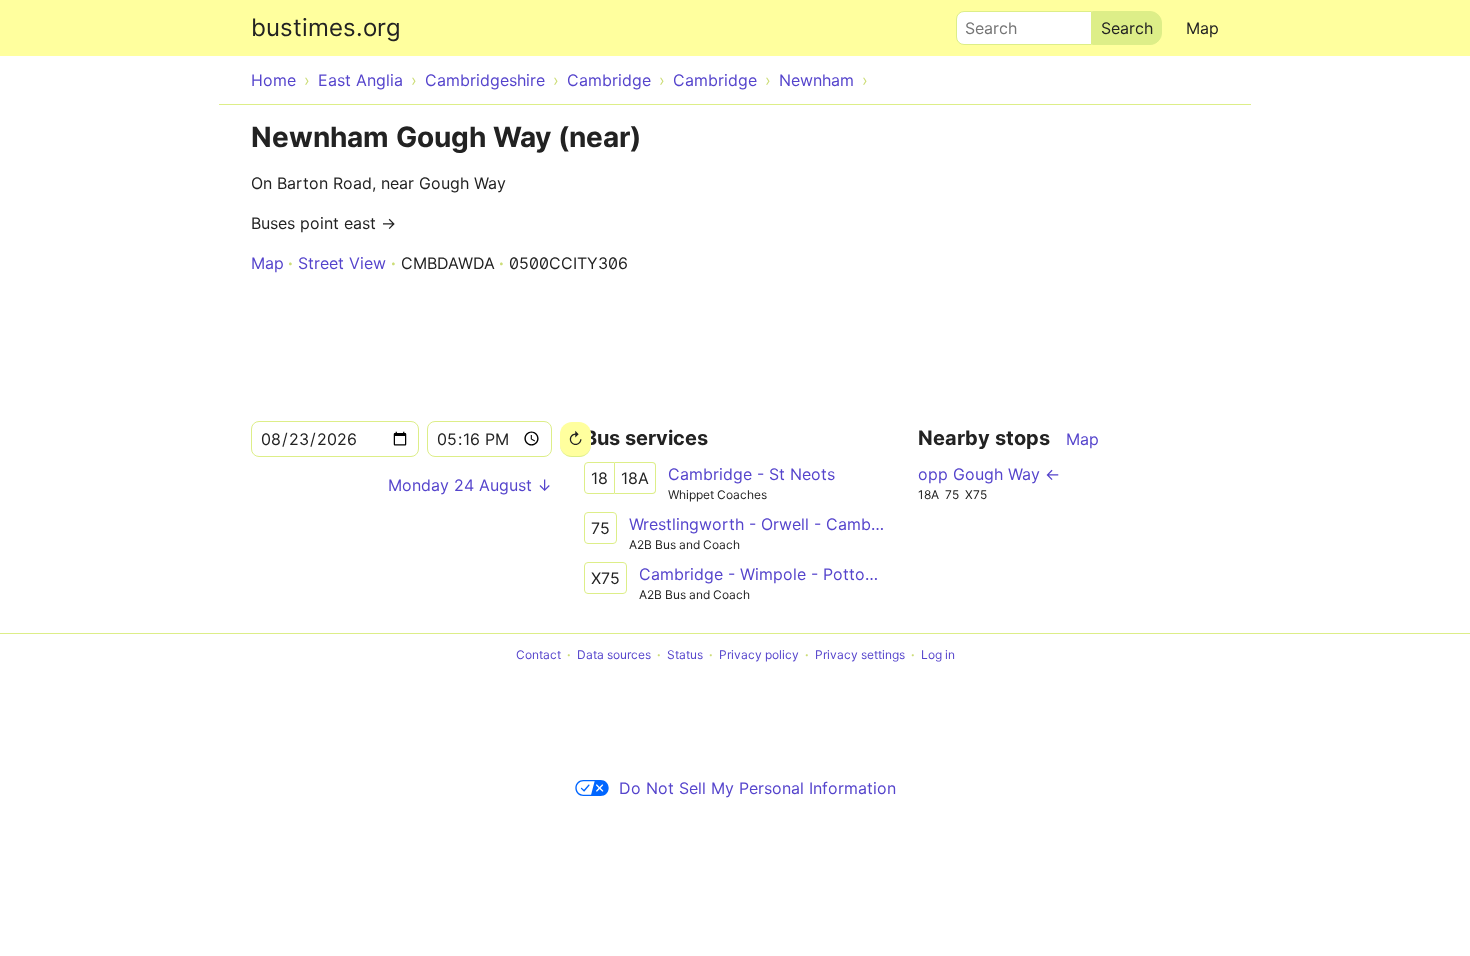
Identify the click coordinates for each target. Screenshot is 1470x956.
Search (982, 23)
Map (1202, 28)
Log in (938, 654)
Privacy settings (860, 654)
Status (685, 654)
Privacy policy (759, 654)
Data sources (614, 654)
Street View (342, 263)
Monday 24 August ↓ (470, 485)
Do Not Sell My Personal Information (757, 788)
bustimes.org (326, 27)
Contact (538, 654)
